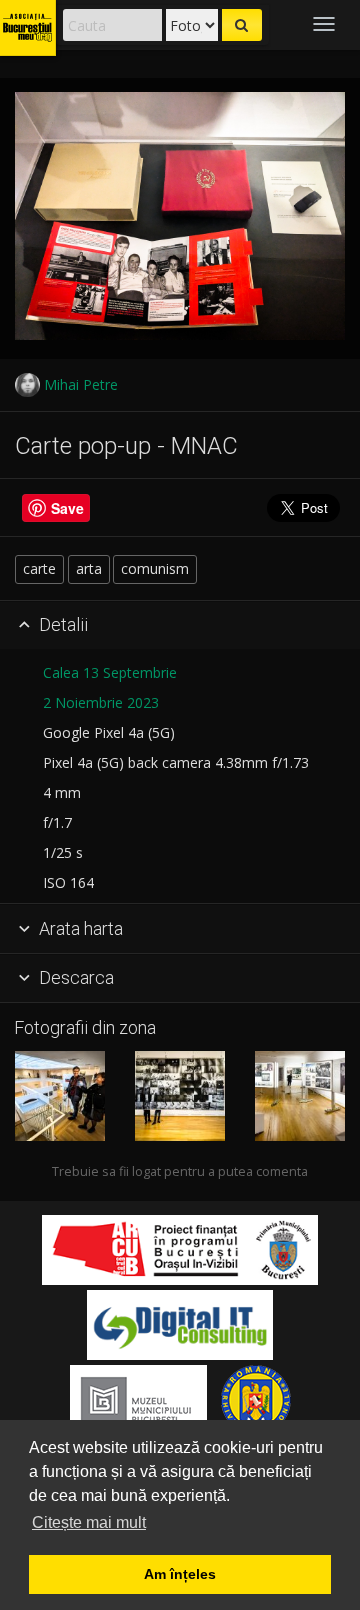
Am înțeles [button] (180, 1574)
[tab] (180, 626)
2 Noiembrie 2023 (101, 702)
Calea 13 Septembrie (110, 672)
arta (89, 568)
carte (39, 568)
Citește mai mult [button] (89, 1522)
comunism (155, 568)
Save (67, 508)
